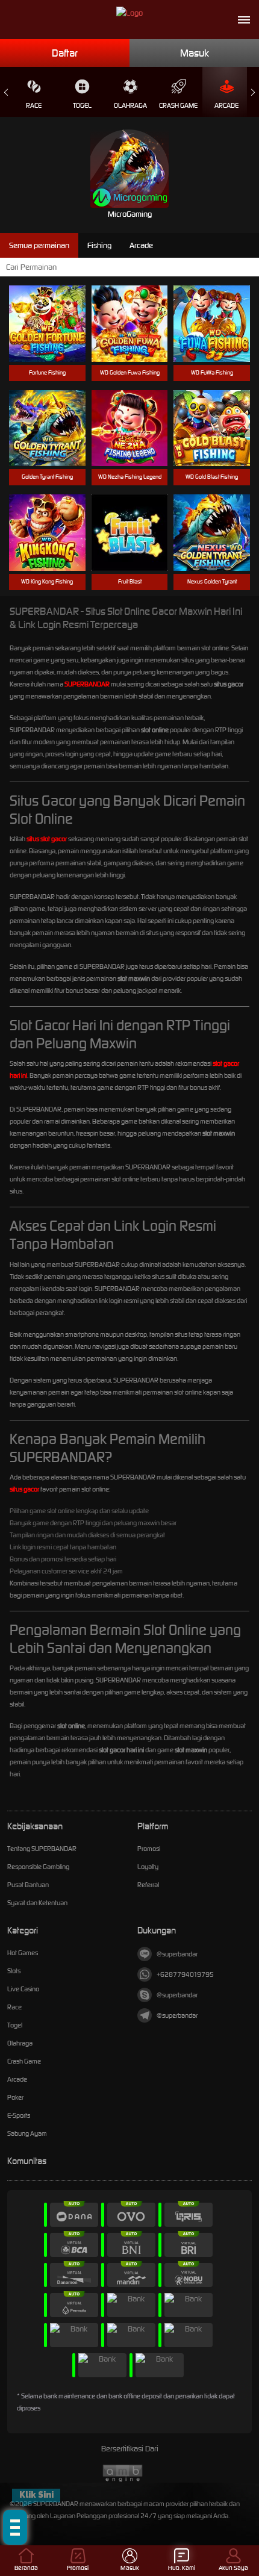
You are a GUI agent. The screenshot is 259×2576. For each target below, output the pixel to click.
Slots (14, 1971)
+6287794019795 (185, 1974)
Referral (148, 1885)
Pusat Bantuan (28, 1885)
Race (34, 105)
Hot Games (23, 1953)
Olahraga (130, 105)
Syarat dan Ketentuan (37, 1903)
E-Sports (19, 2115)
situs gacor (24, 1489)
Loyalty (148, 1867)
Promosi (149, 1849)
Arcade (226, 105)
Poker (15, 2097)
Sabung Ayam (27, 2133)
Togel (82, 105)
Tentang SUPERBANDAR (42, 1849)
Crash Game (178, 105)
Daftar (65, 53)
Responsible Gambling (38, 1867)
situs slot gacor (47, 839)
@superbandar (177, 1954)
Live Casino (23, 1989)
